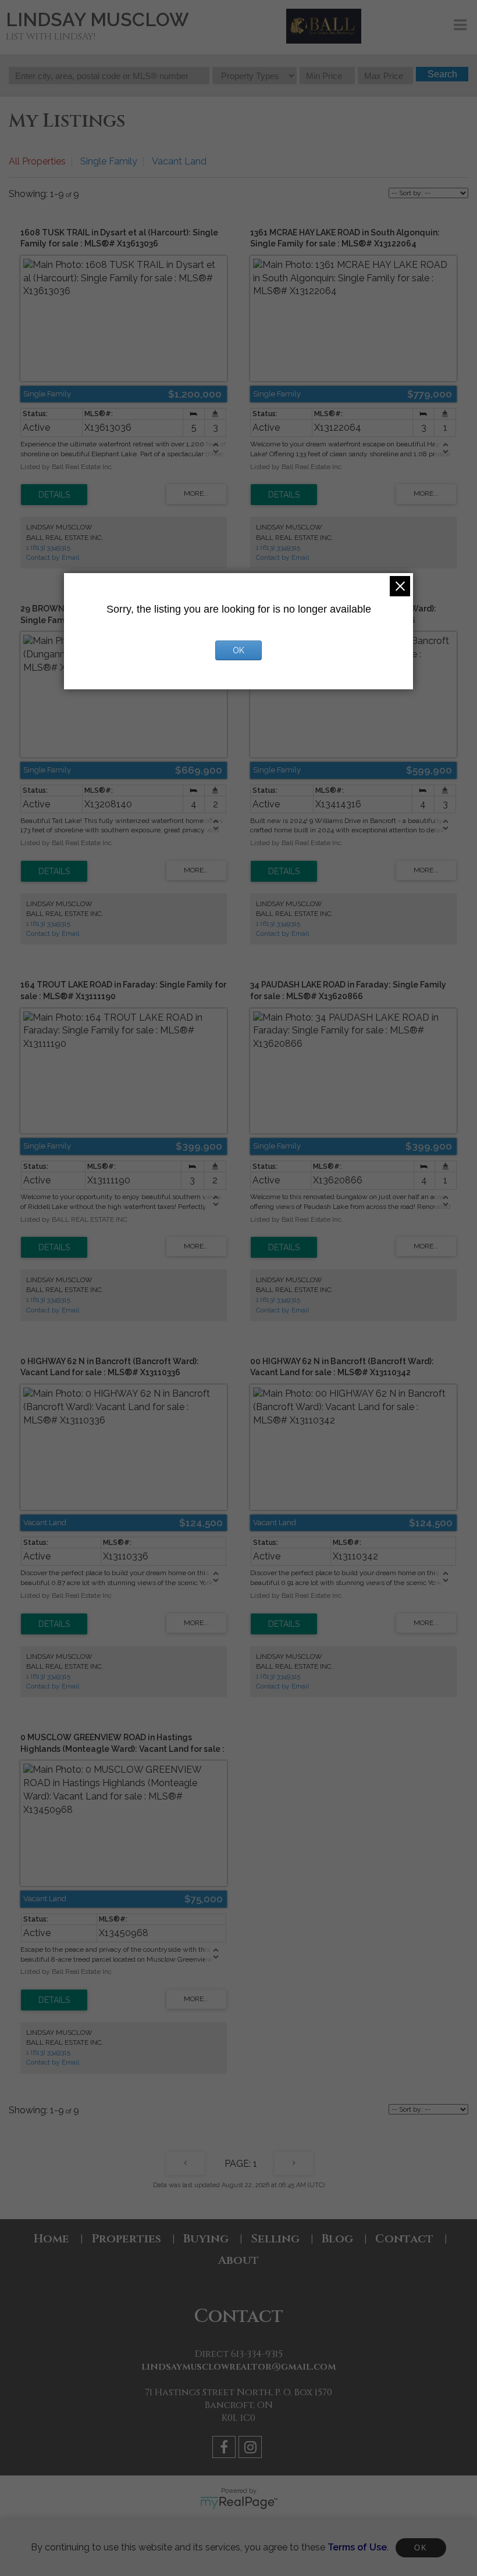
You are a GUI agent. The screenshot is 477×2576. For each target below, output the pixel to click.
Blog (337, 2239)
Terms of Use (357, 2547)
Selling (275, 2239)
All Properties (37, 161)
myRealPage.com (239, 2503)
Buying (206, 2239)
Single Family (109, 161)
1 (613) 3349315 (48, 548)
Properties (126, 2239)
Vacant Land (179, 161)
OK (421, 2548)
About (238, 2260)
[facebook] (225, 2449)
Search (442, 74)
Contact (404, 2239)
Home (51, 2239)
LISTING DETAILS (54, 495)
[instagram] (252, 2449)
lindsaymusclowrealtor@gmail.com (239, 2367)
